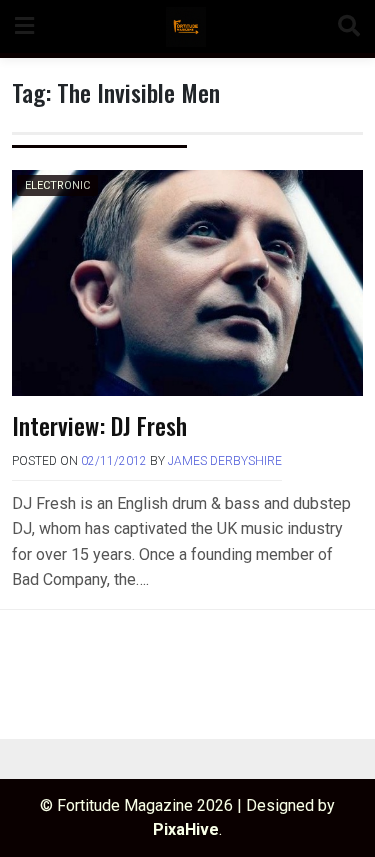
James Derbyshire (225, 461)
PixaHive (186, 829)
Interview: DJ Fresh (99, 425)
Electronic (57, 185)
